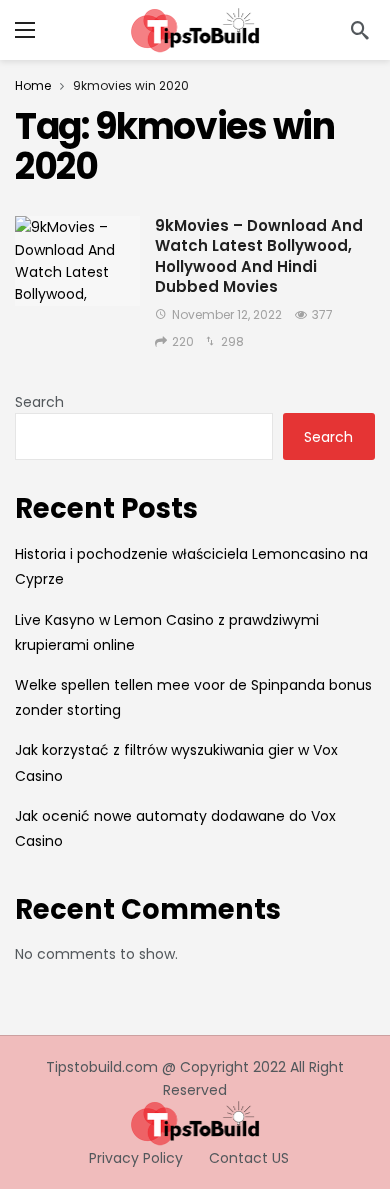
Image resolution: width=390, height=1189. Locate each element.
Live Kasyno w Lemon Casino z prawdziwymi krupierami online (167, 632)
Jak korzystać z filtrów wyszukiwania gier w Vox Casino (176, 762)
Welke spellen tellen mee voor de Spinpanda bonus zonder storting (193, 697)
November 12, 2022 (227, 314)
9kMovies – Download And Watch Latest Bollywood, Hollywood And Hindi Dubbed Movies (259, 256)
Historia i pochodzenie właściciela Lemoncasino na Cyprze (191, 566)
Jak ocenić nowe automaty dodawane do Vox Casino (175, 828)
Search (39, 402)
